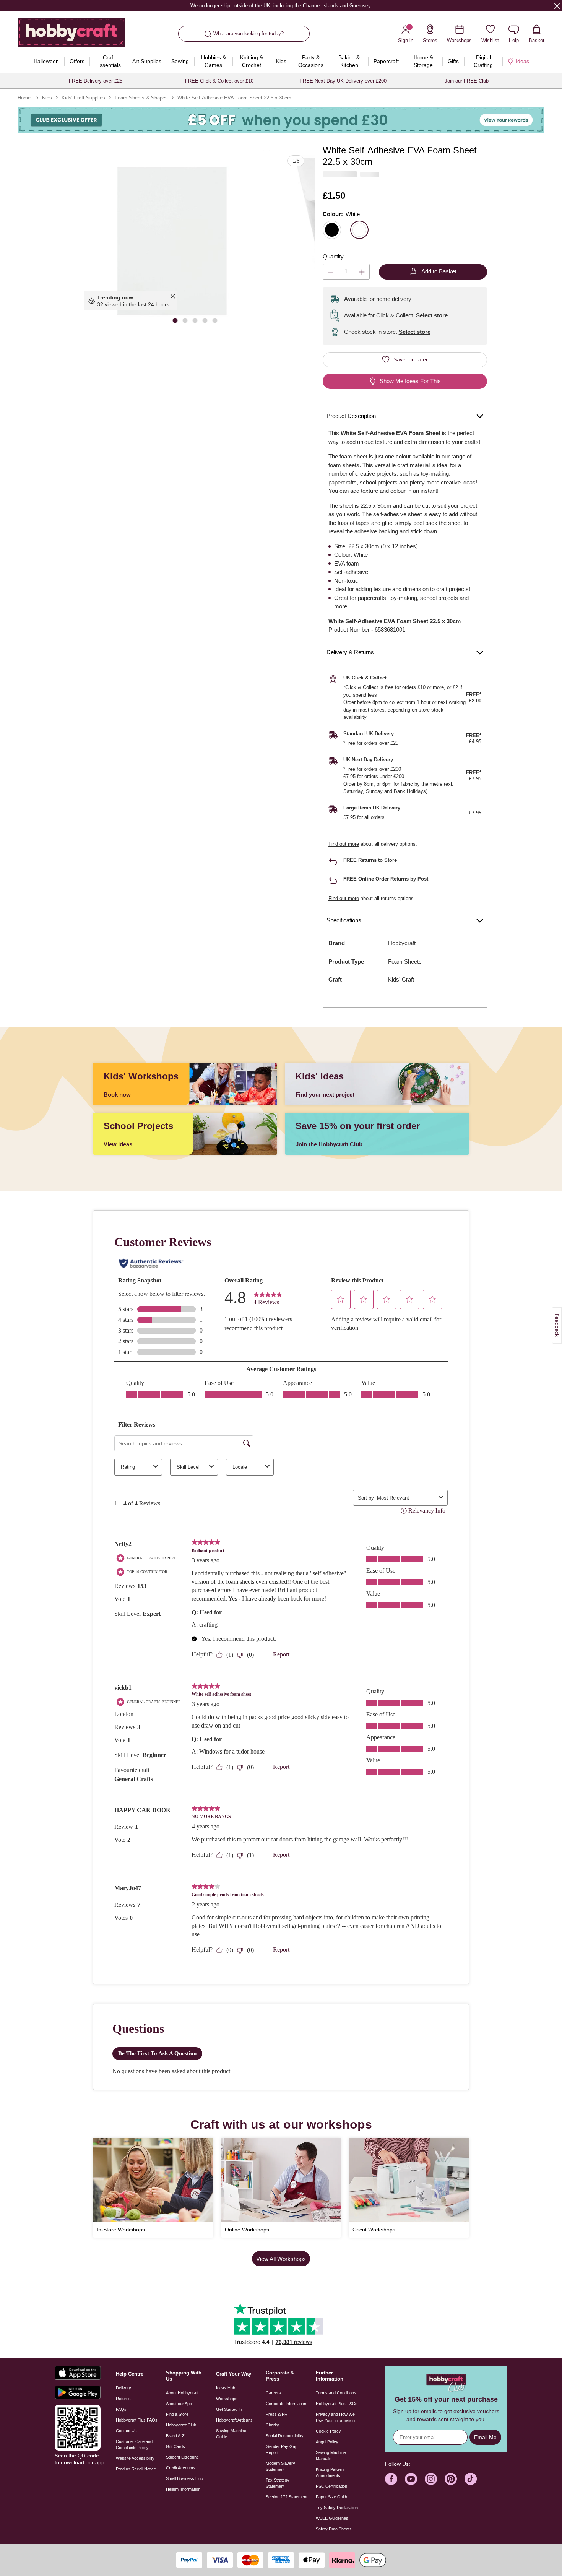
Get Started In (229, 2409)
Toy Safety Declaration (337, 2508)
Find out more (344, 844)
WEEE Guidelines (332, 2518)
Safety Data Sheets (334, 2529)
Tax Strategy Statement (278, 2483)
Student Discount (182, 2457)
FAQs (121, 2409)
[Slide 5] (215, 320)
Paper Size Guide (332, 2497)
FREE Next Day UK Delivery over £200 (343, 81)
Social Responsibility (285, 2436)
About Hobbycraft (182, 2393)
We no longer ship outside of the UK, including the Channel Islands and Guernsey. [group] (281, 6)
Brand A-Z (175, 2436)
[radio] (332, 230)
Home (24, 98)
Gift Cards (175, 2446)
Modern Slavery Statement (280, 2466)
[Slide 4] (205, 320)
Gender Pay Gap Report (282, 2449)
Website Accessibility (135, 2458)
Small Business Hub (184, 2478)
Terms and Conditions (336, 2393)
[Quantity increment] (362, 272)
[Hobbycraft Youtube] (411, 2479)
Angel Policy (327, 2442)
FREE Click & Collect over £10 (219, 81)
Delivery (123, 2388)
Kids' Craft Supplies (83, 98)
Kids (47, 98)
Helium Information (183, 2489)
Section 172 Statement (287, 2497)
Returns (123, 2399)
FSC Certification (331, 2486)
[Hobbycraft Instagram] (431, 2479)
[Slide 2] (185, 320)
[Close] (557, 6)
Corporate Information (286, 2404)
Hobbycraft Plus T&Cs (337, 2404)
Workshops (227, 2399)
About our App (179, 2404)
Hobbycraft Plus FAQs (137, 2420)
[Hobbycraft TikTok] (471, 2479)
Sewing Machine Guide (231, 2434)
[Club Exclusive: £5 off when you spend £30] (281, 120)
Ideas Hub (226, 2388)
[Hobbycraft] (71, 35)
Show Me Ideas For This (410, 381)
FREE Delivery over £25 (96, 81)
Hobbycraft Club (181, 2425)
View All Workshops (281, 2259)
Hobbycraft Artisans (234, 2420)
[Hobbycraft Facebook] (391, 2479)
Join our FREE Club (467, 81)
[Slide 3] (195, 320)
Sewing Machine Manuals (331, 2456)
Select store (432, 315)
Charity (272, 2425)
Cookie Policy (328, 2431)
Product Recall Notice (136, 2469)
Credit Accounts (181, 2468)
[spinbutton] (346, 272)
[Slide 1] (175, 320)
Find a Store (177, 2414)
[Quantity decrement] (331, 272)
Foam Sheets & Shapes (141, 98)
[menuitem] (46, 61)
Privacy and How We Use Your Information (335, 2417)
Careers (273, 2393)
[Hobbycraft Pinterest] (451, 2479)
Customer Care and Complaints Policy (134, 2444)
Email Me (485, 2437)
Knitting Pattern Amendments (330, 2472)
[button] (172, 242)
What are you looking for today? (249, 33)
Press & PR (277, 2414)
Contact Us (126, 2431)
